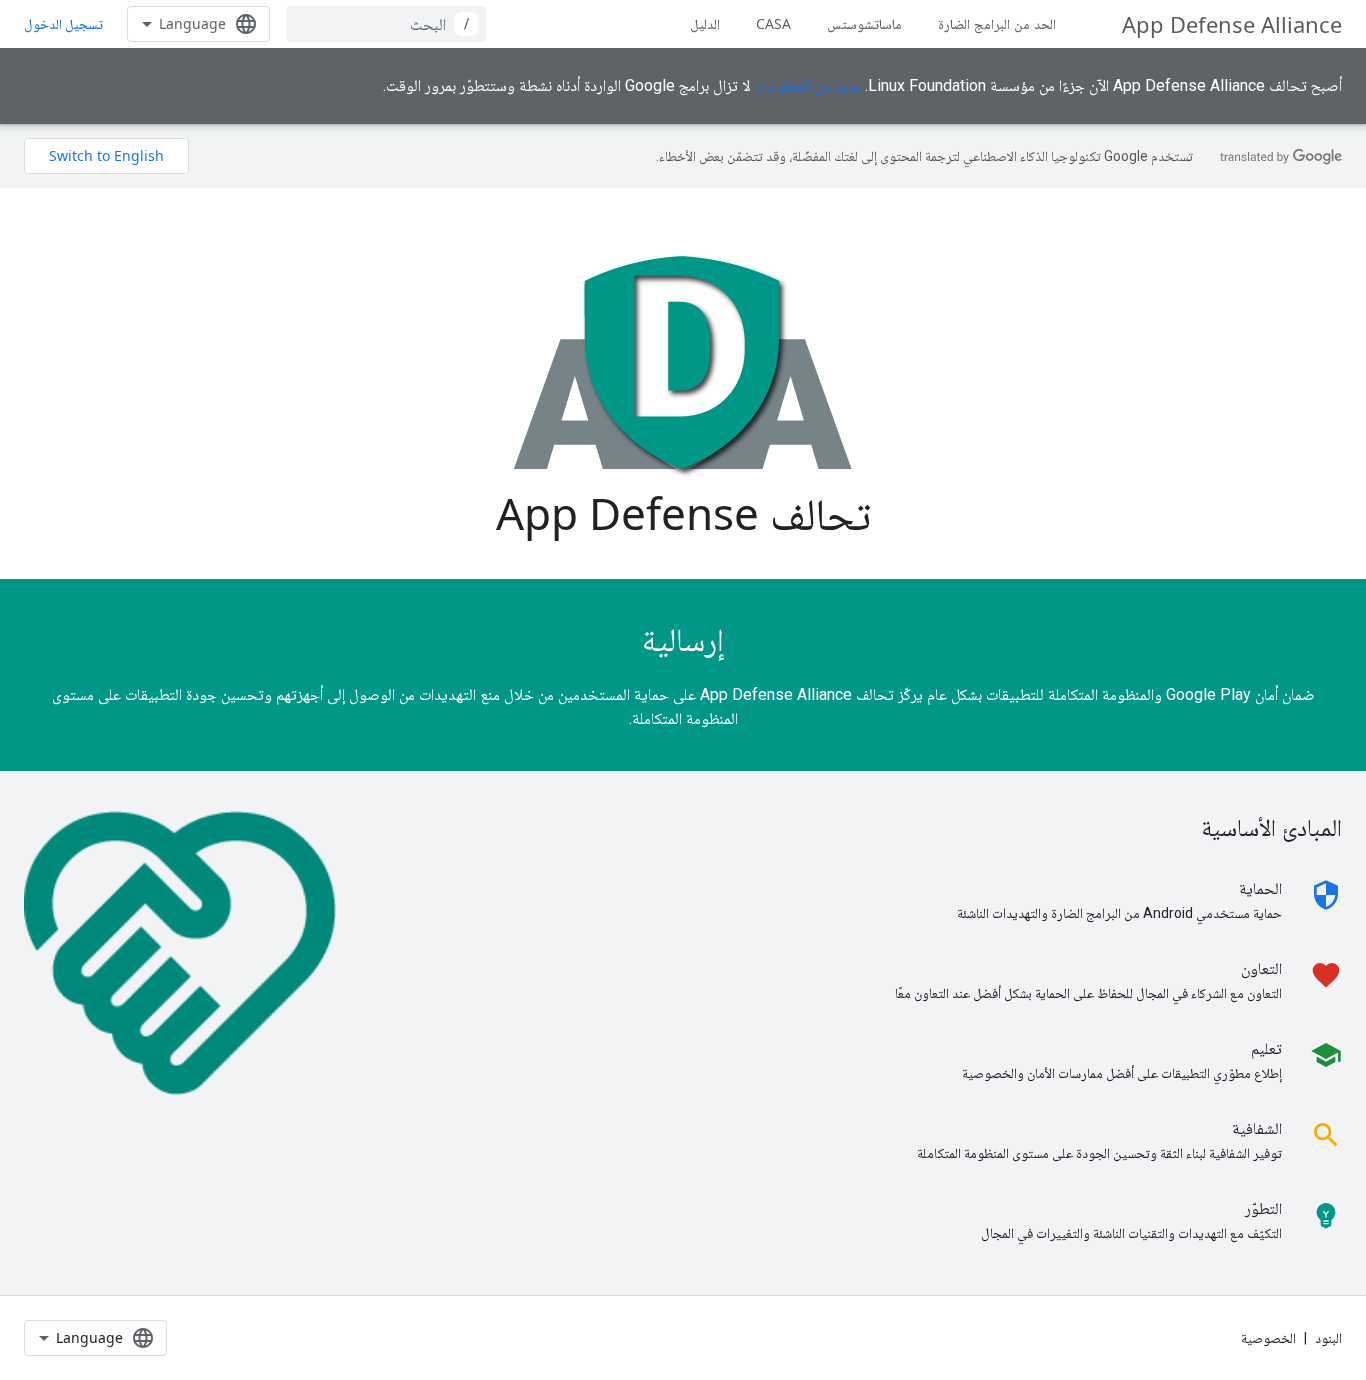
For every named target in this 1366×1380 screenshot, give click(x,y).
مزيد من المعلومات (807, 85)
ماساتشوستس (864, 23)
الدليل (705, 23)
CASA (773, 23)
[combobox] (386, 24)
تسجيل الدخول (63, 24)
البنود (1328, 1338)
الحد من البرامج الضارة (997, 23)
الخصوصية (1268, 1338)
